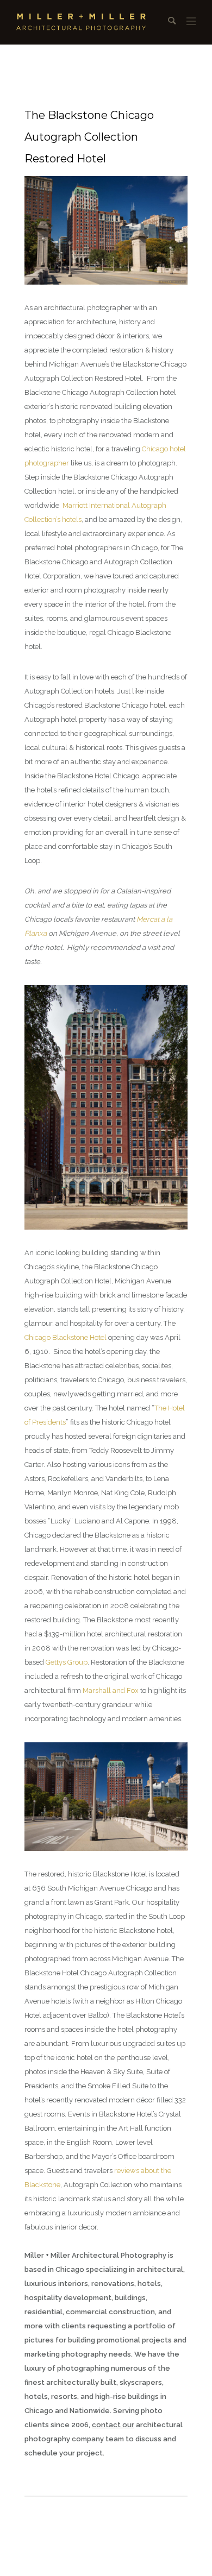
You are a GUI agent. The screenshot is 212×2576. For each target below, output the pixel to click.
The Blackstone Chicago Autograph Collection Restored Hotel (89, 137)
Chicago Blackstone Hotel (66, 1337)
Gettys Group (67, 1662)
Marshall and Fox (111, 1690)
